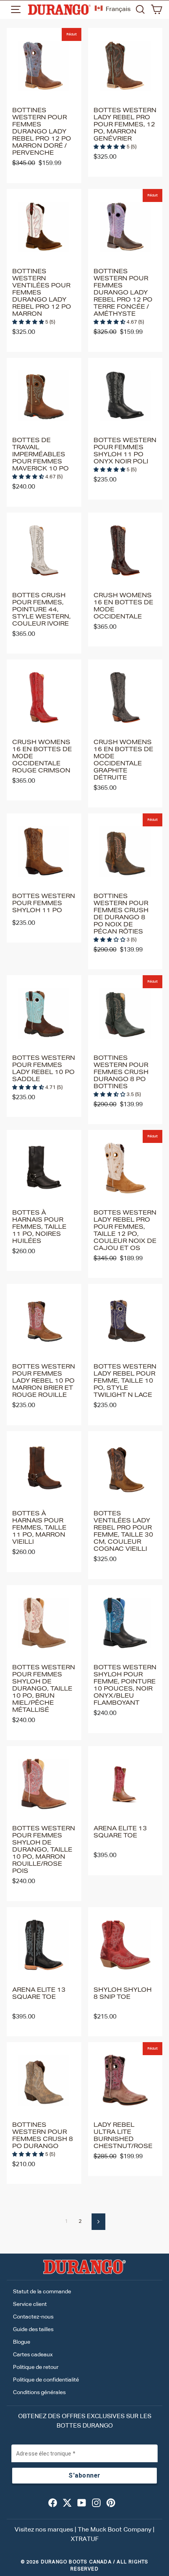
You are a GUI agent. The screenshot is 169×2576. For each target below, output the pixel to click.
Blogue (22, 2342)
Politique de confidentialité (46, 2380)
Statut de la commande (42, 2292)
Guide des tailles (33, 2330)
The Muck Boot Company (115, 2530)
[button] (110, 147)
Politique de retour (36, 2367)
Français (118, 9)
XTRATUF (85, 2539)
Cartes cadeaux (33, 2355)
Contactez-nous (33, 2317)
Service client (30, 2304)
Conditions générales (39, 2393)
